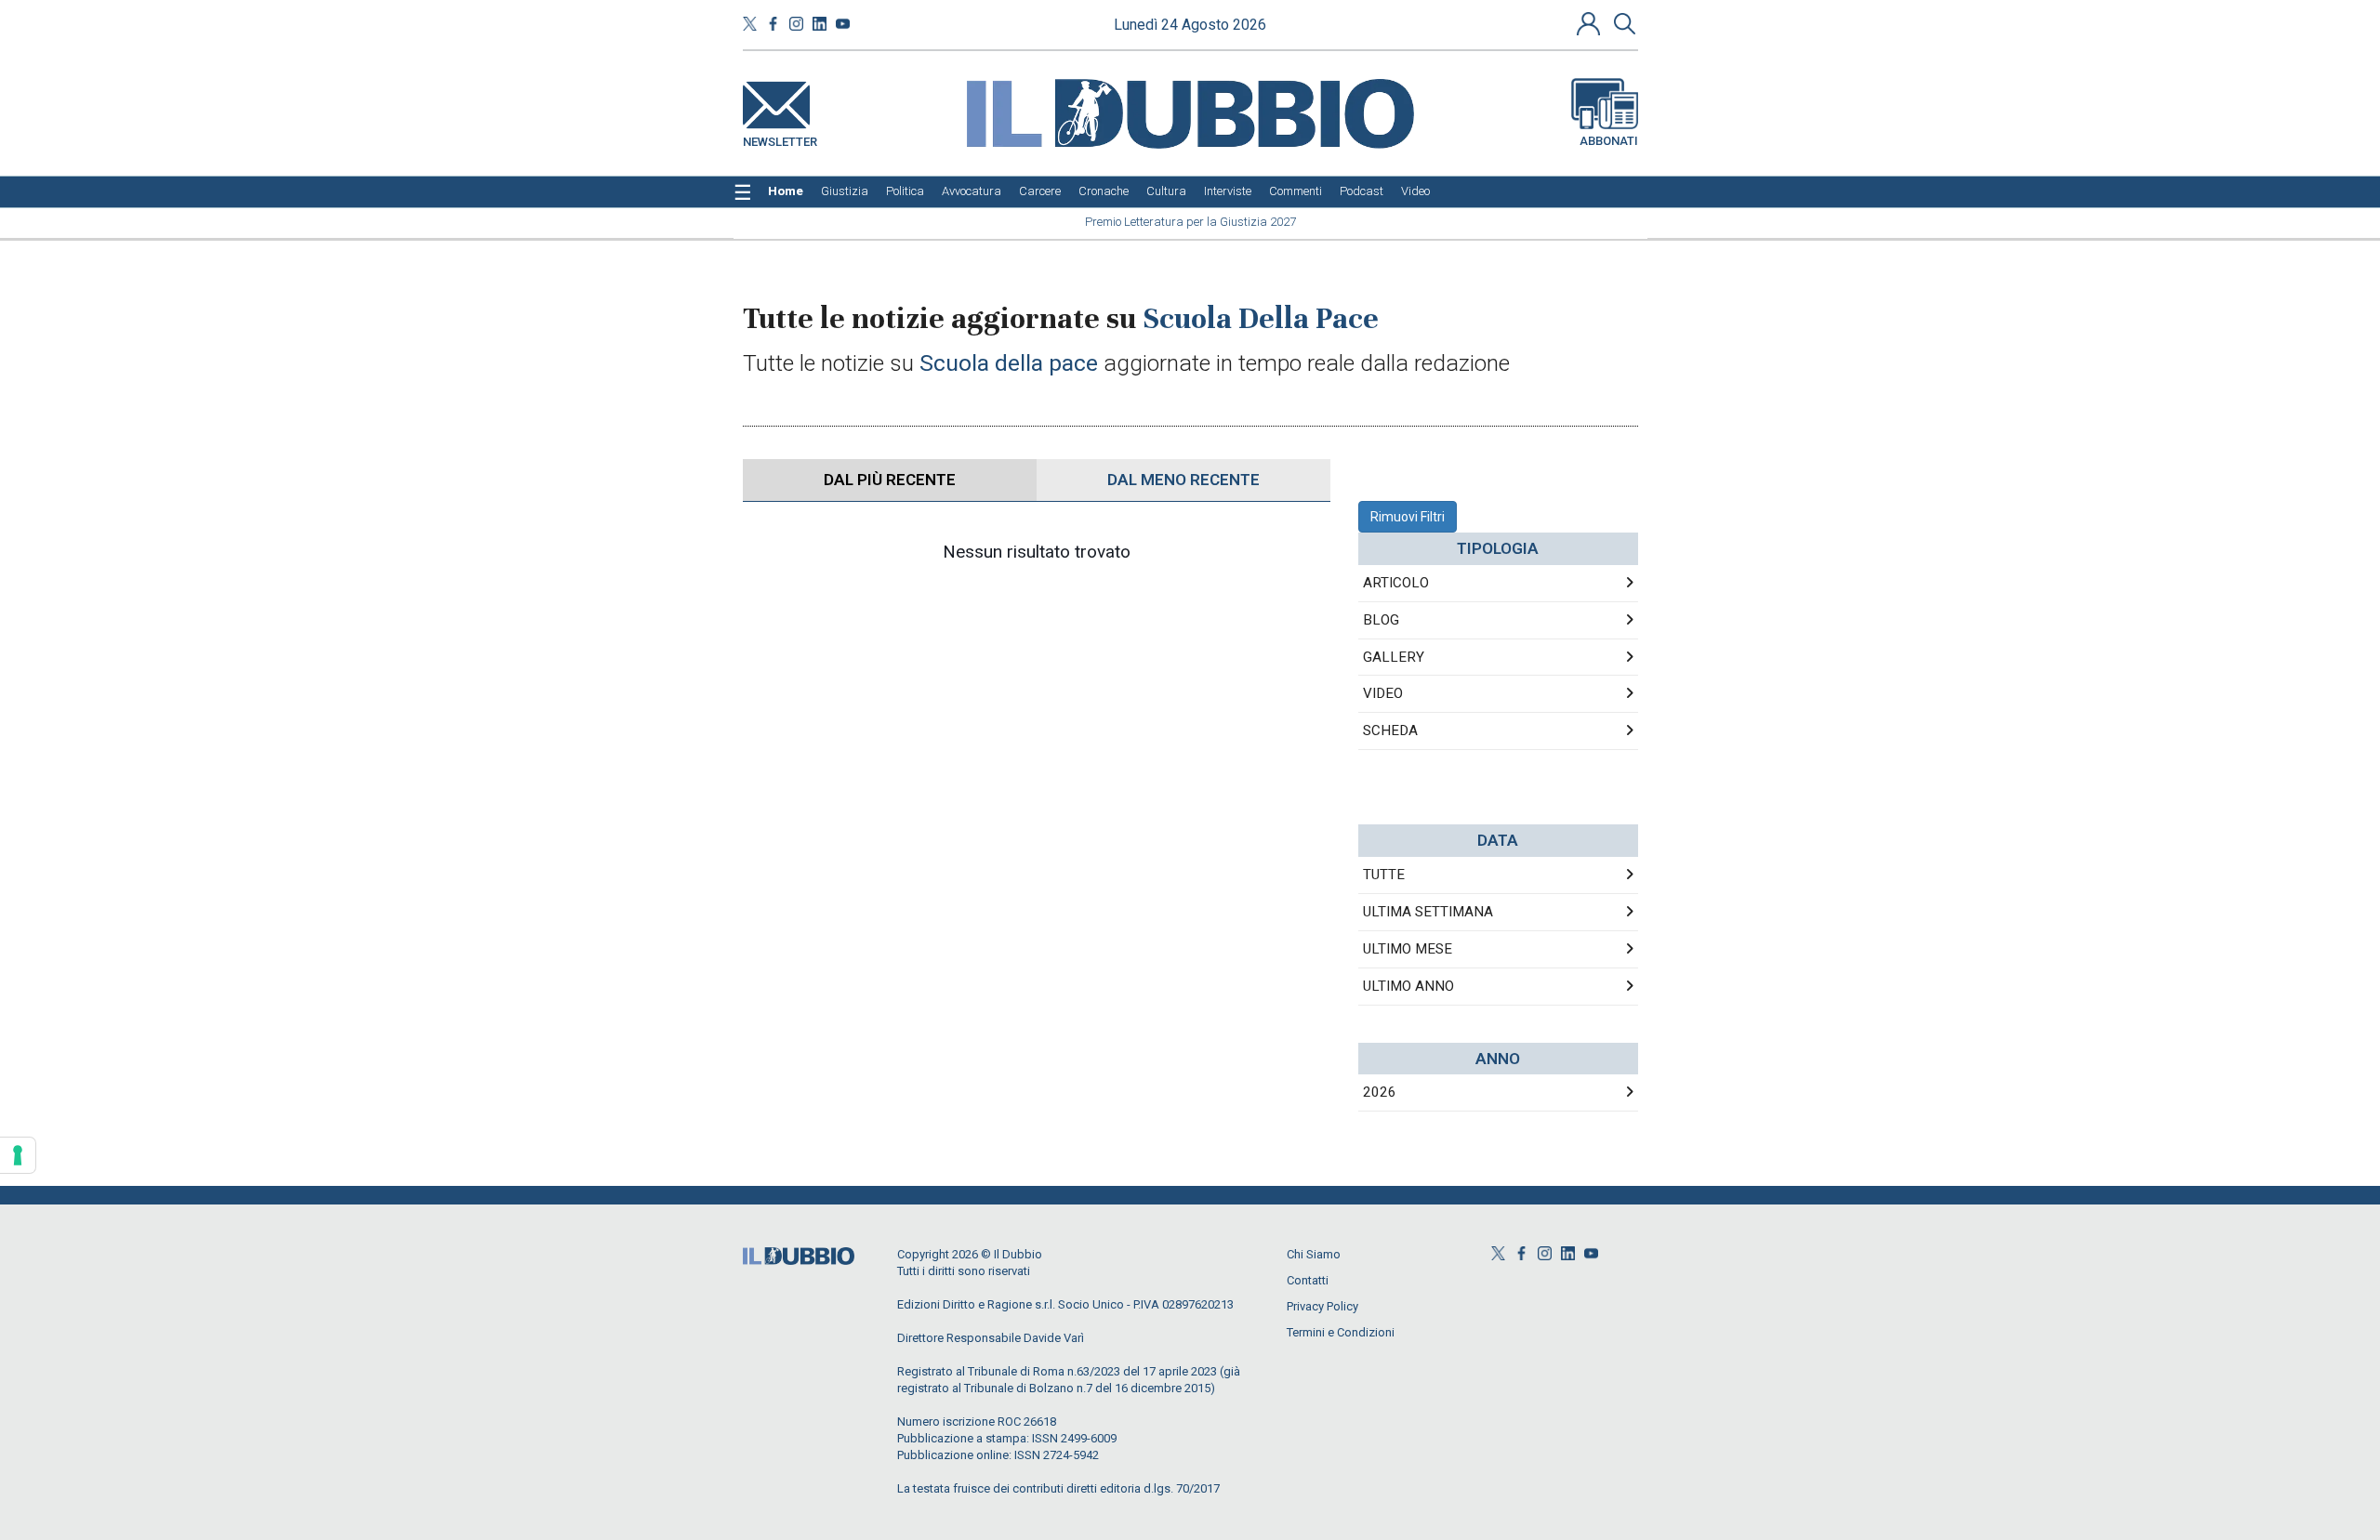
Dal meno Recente (1183, 480)
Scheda (1390, 731)
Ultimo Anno (1408, 986)
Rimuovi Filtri (1408, 517)
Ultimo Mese (1408, 949)
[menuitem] (786, 191)
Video (1383, 693)
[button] (1591, 23)
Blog (1381, 620)
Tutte (1384, 875)
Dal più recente (890, 480)
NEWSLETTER (780, 138)
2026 (1380, 1092)
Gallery (1394, 657)
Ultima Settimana (1428, 912)
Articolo (1396, 583)
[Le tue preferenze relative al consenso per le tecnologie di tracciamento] (18, 1155)
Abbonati (1609, 141)
